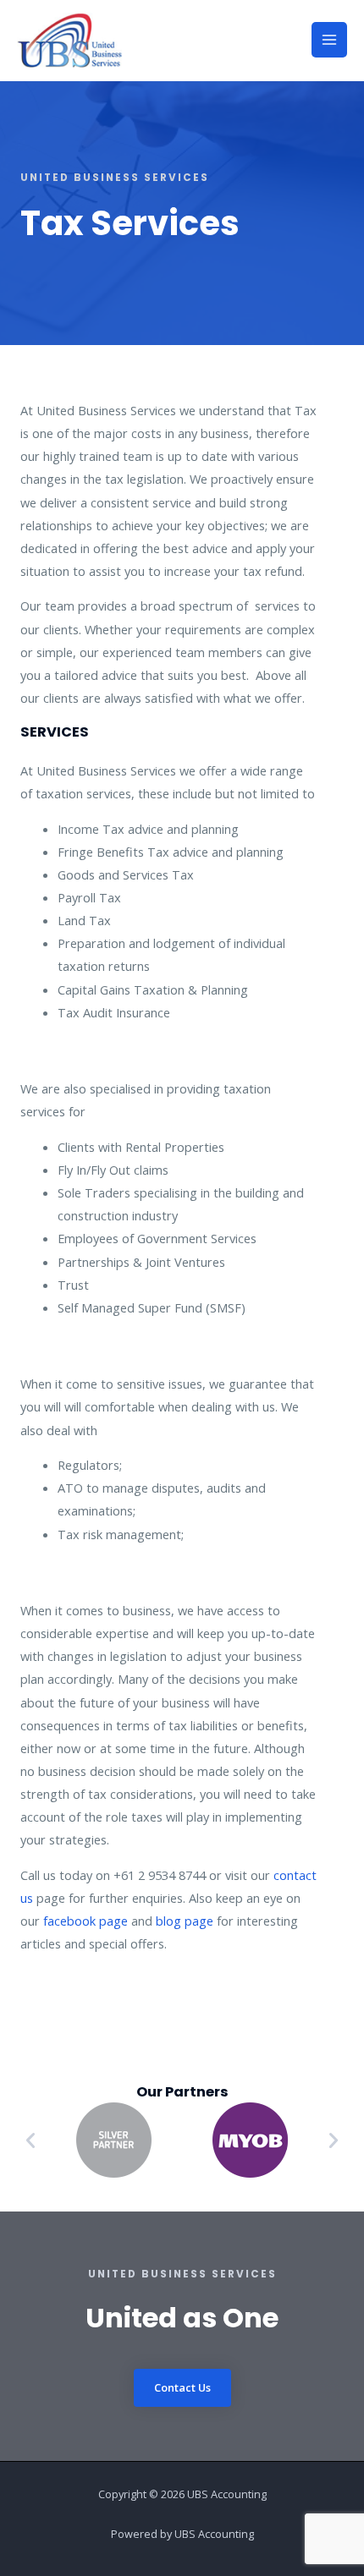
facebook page (85, 1921)
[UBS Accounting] (69, 40)
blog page (185, 1921)
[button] (30, 2140)
